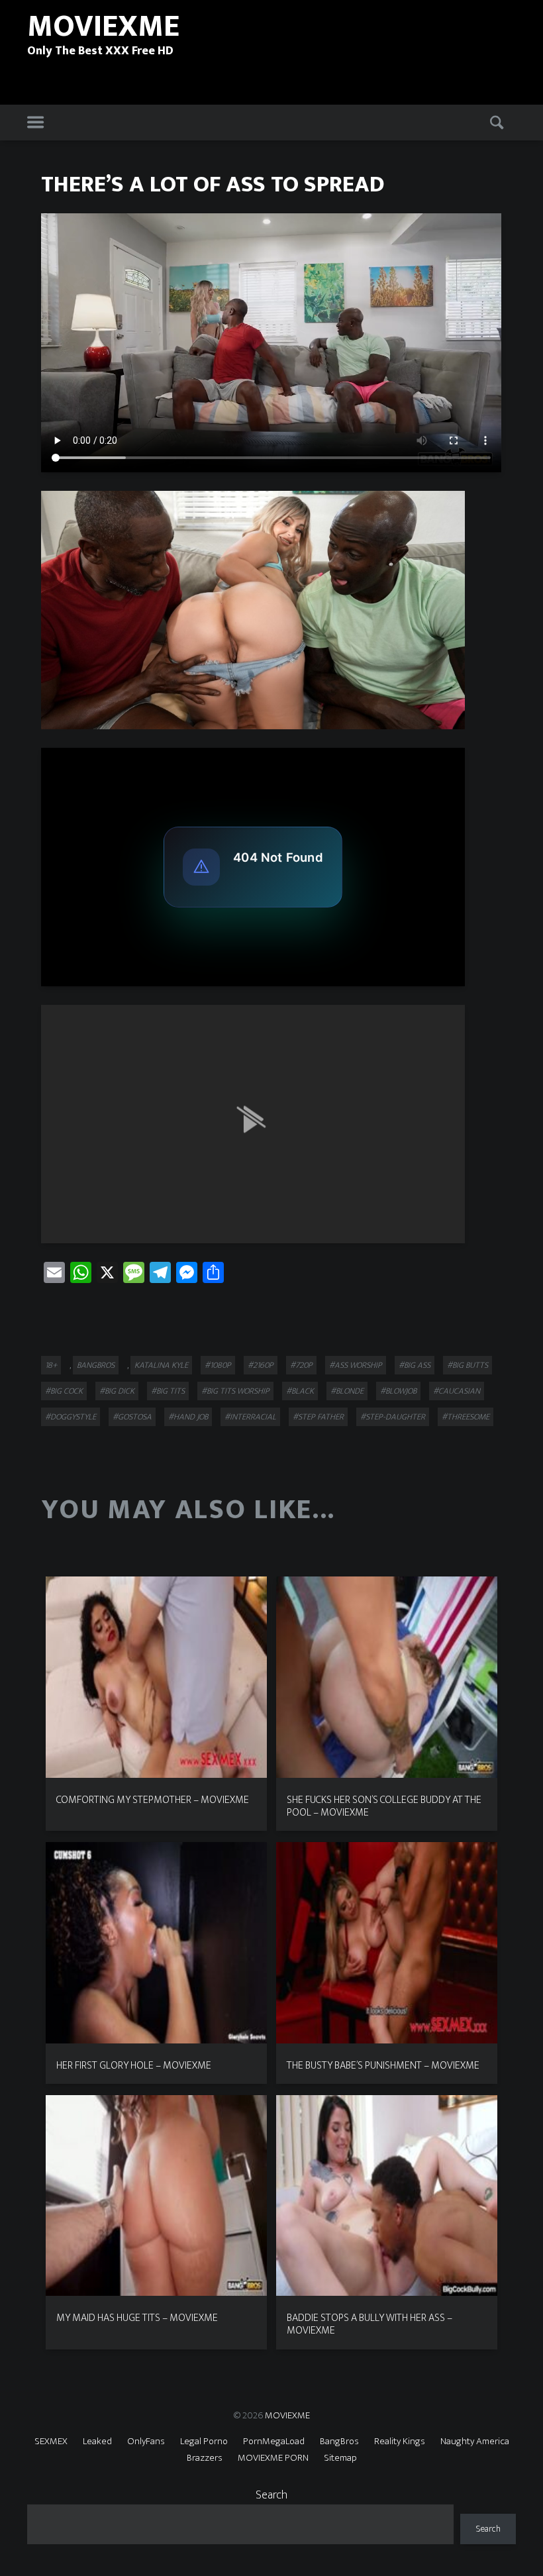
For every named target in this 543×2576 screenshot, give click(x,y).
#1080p (218, 1365)
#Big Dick (117, 1391)
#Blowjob (398, 1391)
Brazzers (205, 2458)
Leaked (97, 2441)
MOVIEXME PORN (273, 2458)
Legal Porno (204, 2441)
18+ (51, 1365)
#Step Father (318, 1417)
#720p (301, 1365)
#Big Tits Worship (235, 1391)
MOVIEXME (287, 2415)
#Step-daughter (393, 1417)
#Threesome (466, 1417)
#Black (300, 1391)
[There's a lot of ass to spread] (253, 610)
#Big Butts (468, 1365)
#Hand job (188, 1417)
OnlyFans (146, 2441)
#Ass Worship (356, 1365)
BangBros (96, 1365)
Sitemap (340, 2458)
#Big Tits (168, 1391)
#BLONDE (347, 1391)
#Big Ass (415, 1365)
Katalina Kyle (161, 1365)
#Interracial (250, 1417)
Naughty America (475, 2441)
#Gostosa (132, 1417)
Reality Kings (400, 2441)
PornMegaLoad (274, 2441)
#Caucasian (457, 1391)
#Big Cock (64, 1391)
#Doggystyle (71, 1417)
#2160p (261, 1365)
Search (271, 2495)
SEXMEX (51, 2441)
